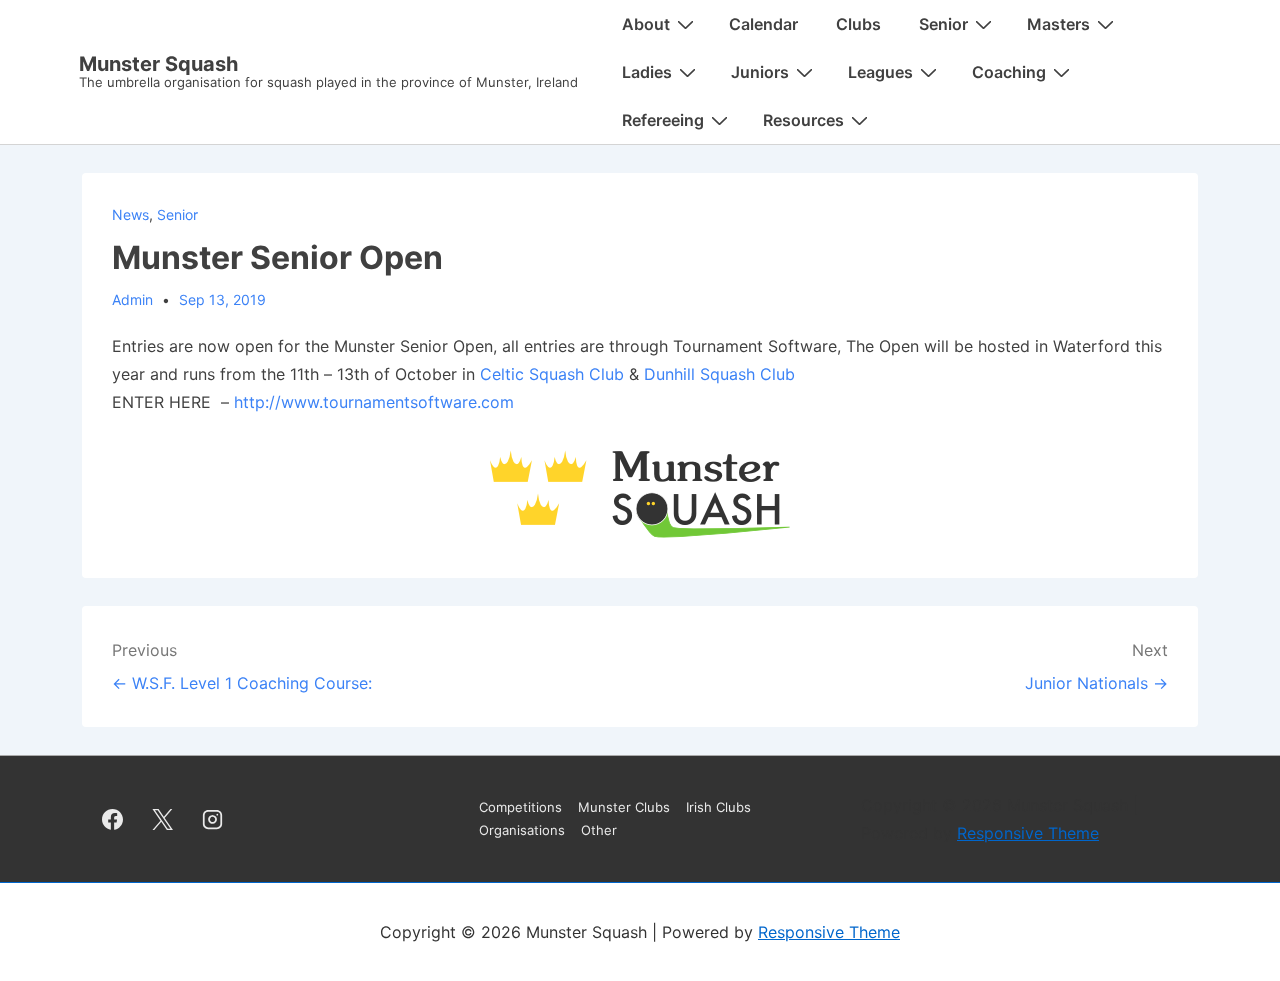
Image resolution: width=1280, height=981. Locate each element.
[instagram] (213, 819)
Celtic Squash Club (552, 374)
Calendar (763, 24)
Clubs (858, 24)
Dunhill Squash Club (719, 374)
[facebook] (113, 819)
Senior (177, 214)
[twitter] (163, 819)
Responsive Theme (1028, 833)
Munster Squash (158, 64)
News (130, 214)
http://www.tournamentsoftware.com (374, 402)
